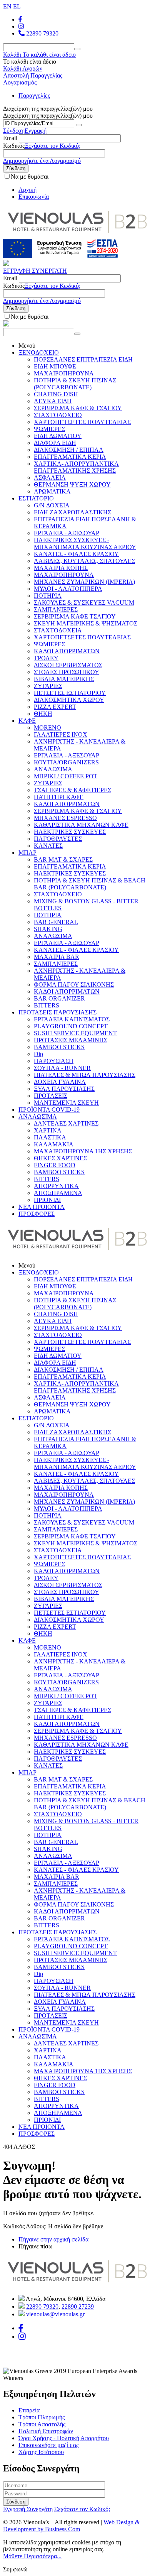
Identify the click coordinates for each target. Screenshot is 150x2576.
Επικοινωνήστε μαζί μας (48, 2445)
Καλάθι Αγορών (23, 68)
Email (10, 138)
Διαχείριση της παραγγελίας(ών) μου (48, 116)
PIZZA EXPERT (55, 707)
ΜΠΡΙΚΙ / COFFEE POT (66, 776)
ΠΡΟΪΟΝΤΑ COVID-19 (49, 1110)
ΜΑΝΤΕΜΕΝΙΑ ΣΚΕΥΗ (66, 1103)
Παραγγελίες (34, 96)
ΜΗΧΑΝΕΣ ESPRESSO (65, 818)
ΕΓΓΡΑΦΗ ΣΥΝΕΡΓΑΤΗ (35, 271)
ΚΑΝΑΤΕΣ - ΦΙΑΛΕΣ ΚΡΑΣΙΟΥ (76, 554)
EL (17, 6)
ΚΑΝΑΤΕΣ (48, 846)
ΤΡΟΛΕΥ (46, 658)
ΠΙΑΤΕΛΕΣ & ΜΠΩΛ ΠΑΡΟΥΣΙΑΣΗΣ (85, 1075)
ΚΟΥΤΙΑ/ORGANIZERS (66, 762)
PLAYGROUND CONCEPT (71, 1026)
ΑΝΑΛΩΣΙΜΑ (53, 769)
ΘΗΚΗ (43, 714)
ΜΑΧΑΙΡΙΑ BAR (57, 957)
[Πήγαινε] (79, 125)
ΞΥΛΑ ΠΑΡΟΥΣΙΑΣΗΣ (64, 1089)
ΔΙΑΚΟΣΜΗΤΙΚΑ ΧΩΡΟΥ (69, 700)
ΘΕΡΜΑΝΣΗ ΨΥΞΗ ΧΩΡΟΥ (72, 484)
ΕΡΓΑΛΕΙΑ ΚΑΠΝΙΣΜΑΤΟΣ (72, 1019)
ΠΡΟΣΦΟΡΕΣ (37, 1214)
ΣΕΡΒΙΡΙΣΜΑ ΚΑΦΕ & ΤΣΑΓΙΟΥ (78, 408)
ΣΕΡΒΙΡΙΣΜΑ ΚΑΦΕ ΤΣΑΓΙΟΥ (75, 616)
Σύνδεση (14, 131)
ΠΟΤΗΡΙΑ (48, 596)
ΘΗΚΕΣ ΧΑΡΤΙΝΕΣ (60, 1158)
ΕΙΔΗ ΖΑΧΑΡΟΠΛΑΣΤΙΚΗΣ (72, 512)
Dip (38, 1054)
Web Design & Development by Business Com (71, 2526)
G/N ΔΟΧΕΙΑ (52, 505)
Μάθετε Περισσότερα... (32, 2556)
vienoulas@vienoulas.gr (55, 2314)
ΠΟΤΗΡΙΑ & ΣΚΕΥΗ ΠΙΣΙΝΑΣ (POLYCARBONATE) (75, 384)
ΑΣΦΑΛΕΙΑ (50, 478)
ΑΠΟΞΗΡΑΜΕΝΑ (58, 1193)
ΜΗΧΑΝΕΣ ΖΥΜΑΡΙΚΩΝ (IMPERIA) (84, 582)
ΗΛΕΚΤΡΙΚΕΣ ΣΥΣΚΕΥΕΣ (70, 832)
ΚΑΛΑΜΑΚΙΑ (54, 1144)
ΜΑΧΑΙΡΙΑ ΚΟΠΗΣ (61, 568)
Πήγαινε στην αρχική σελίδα (53, 2239)
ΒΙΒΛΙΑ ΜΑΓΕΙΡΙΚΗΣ (64, 679)
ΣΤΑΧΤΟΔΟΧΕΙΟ (58, 415)
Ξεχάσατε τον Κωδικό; (52, 146)
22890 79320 (42, 33)
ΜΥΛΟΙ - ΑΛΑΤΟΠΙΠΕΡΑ (68, 589)
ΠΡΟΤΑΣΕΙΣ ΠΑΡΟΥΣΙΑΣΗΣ (57, 1012)
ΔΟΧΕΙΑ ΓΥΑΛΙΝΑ (60, 1082)
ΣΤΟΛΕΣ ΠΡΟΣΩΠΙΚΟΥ (67, 672)
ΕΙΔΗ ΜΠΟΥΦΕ (55, 366)
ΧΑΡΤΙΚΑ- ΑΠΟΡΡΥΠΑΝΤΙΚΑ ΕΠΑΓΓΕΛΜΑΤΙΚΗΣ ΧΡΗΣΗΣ (76, 467)
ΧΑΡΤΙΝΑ (48, 1130)
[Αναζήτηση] (77, 49)
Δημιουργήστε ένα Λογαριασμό (42, 161)
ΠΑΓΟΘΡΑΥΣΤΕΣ (58, 839)
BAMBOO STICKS (59, 1047)
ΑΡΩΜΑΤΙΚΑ (52, 491)
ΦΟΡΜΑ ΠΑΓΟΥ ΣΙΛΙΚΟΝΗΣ (74, 985)
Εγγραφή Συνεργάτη (28, 2509)
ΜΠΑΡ (27, 853)
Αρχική (27, 190)
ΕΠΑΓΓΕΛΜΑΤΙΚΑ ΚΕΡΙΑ (70, 457)
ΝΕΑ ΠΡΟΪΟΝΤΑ (42, 1207)
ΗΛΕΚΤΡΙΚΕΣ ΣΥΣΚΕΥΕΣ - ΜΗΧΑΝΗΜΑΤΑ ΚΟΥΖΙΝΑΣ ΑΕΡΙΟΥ (85, 543)
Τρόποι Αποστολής (42, 2424)
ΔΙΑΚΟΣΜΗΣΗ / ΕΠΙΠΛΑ (69, 450)
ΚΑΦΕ (27, 721)
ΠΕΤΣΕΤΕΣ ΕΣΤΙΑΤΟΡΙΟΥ (70, 693)
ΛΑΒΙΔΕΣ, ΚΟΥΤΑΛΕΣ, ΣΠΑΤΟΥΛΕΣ (84, 561)
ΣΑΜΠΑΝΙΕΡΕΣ (56, 609)
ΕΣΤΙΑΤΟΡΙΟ (36, 498)
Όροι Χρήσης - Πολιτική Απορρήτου (64, 2438)
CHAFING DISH (56, 394)
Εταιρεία (29, 2410)
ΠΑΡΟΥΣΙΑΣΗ (54, 1061)
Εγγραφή (36, 131)
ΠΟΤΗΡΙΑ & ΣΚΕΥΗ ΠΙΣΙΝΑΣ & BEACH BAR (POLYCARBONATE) (90, 884)
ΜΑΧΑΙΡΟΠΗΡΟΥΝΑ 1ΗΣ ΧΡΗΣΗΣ (83, 1151)
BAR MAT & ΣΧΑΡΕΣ (63, 860)
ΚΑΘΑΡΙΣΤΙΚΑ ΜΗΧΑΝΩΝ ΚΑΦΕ (81, 825)
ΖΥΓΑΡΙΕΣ (48, 686)
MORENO (47, 728)
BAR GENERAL (56, 922)
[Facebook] (20, 19)
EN (7, 6)
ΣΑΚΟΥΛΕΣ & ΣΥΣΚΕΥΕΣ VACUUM (84, 603)
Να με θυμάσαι (30, 177)
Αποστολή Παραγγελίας (33, 75)
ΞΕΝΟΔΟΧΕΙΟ (39, 352)
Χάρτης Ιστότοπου (41, 2452)
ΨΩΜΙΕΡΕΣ (49, 429)
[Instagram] (22, 2337)
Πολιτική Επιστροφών (46, 2431)
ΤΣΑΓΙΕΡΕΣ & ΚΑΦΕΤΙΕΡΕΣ (72, 790)
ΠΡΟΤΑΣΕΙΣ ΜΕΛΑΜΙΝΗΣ (71, 1040)
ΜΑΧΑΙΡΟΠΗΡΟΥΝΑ (64, 373)
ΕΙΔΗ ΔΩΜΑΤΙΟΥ (58, 436)
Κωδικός (14, 146)
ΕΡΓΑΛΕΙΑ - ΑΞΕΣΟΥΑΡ (67, 533)
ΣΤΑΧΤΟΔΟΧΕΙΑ (58, 630)
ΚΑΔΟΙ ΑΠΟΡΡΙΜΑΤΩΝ (67, 651)
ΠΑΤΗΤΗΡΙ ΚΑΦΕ (59, 797)
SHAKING (48, 929)
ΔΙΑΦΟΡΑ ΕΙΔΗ (55, 443)
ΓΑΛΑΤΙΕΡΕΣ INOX (61, 734)
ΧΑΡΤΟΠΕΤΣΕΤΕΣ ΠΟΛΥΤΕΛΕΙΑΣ (82, 422)
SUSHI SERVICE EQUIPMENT (75, 1033)
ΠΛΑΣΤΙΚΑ (50, 1137)
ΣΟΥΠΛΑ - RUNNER (62, 1068)
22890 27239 (78, 2306)
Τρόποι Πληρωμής (42, 2417)
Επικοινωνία (34, 197)
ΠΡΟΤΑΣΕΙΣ (51, 1096)
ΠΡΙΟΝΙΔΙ (47, 1200)
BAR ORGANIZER (59, 998)
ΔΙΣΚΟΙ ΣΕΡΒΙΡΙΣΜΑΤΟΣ (68, 665)
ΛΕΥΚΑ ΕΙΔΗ (53, 401)
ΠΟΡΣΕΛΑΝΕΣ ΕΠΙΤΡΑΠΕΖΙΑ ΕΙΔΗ (83, 359)
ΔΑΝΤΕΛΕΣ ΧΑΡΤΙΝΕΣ (66, 1123)
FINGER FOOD (55, 1165)
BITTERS (47, 1005)
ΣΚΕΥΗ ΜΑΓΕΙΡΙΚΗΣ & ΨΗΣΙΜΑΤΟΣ (86, 623)
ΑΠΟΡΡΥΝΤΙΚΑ (56, 1186)
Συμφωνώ (15, 2569)
